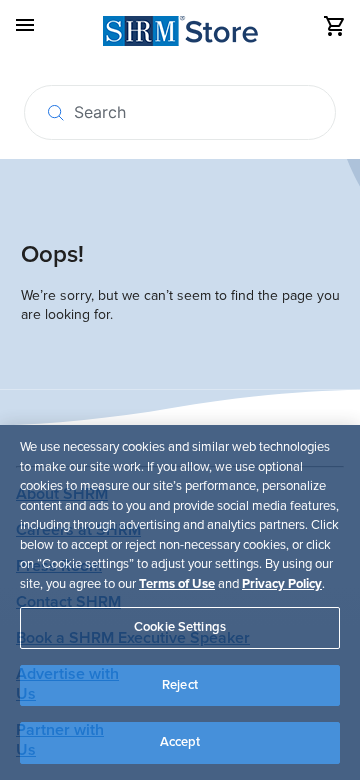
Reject (180, 685)
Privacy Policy (282, 584)
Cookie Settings (180, 627)
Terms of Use (177, 584)
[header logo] (180, 34)
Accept (180, 742)
